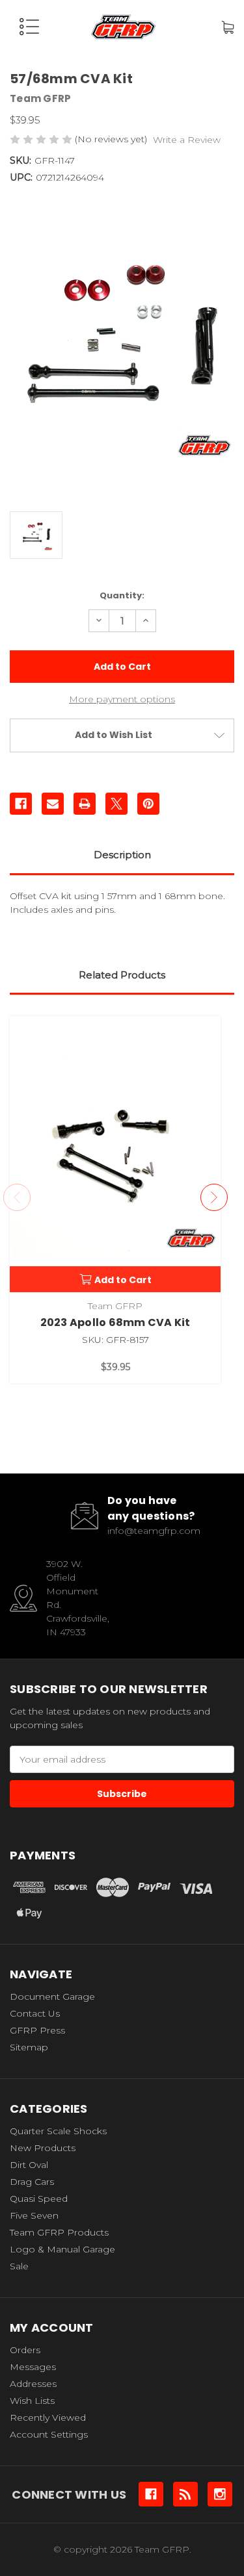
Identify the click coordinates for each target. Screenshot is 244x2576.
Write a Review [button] (187, 140)
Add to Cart (123, 1280)
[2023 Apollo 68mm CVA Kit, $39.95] (115, 1154)
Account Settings (49, 2434)
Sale (19, 2266)
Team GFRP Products (59, 2232)
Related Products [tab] (122, 975)
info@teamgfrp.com (154, 1531)
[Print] (85, 804)
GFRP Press (37, 2030)
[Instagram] (220, 2494)
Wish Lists (32, 2401)
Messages (33, 2367)
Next (214, 1197)
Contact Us (35, 2013)
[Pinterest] (148, 804)
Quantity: (122, 595)
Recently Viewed (48, 2417)
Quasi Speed (39, 2199)
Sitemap (29, 2047)
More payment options (122, 699)
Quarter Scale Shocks (58, 2131)
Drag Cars (32, 2182)
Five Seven (34, 2215)
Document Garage (52, 1996)
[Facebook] (21, 804)
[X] (116, 804)
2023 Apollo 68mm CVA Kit (115, 1322)
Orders (25, 2350)
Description (122, 855)
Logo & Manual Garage (62, 2249)
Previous (17, 1197)
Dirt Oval (29, 2165)
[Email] (53, 804)
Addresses (33, 2384)
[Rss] (185, 2494)
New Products (43, 2148)
